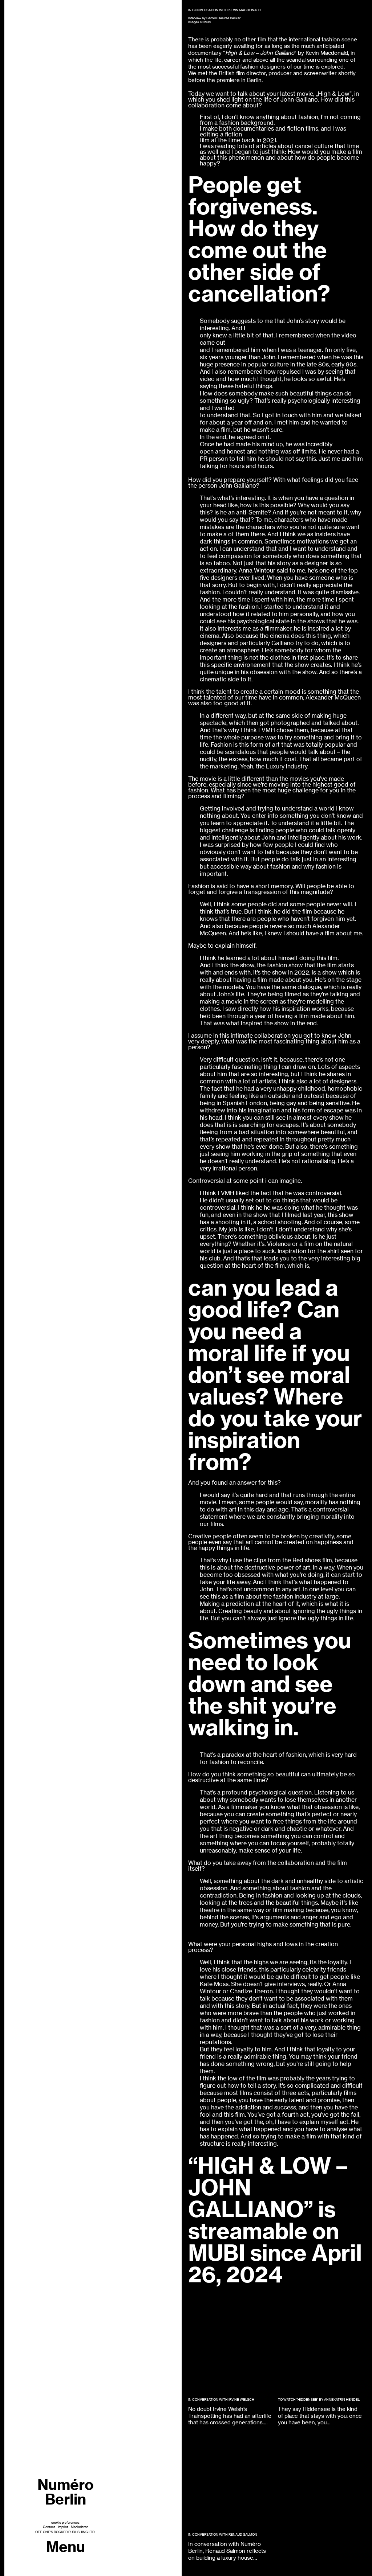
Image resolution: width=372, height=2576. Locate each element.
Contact (49, 2527)
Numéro (66, 2492)
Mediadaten (80, 2527)
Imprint (63, 2527)
